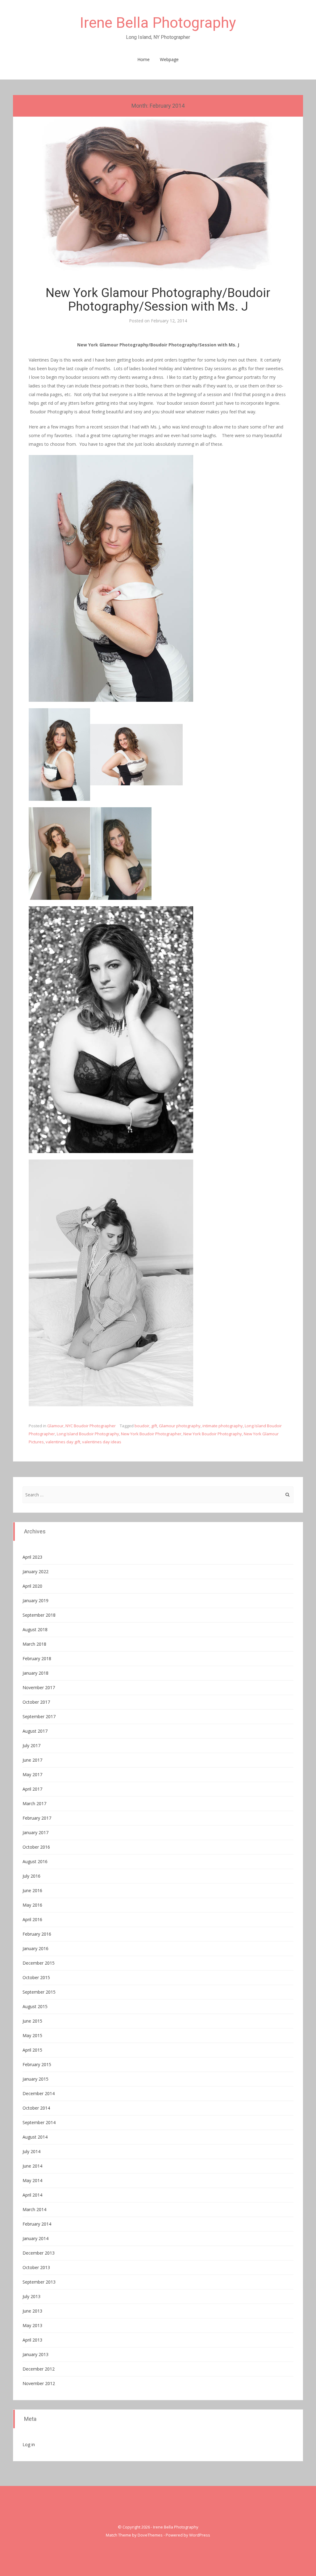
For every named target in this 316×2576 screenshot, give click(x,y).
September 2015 (39, 1992)
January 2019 (35, 1600)
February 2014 (37, 2224)
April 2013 (32, 2340)
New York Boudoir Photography (213, 1434)
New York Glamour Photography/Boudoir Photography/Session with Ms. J (158, 300)
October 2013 (36, 2267)
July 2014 (31, 2151)
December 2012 (39, 2369)
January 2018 (35, 1673)
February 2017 (37, 1818)
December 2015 (39, 1963)
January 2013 (35, 2354)
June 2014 (32, 2166)
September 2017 (39, 1716)
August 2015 (35, 2006)
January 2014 (35, 2238)
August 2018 (35, 1629)
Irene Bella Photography (158, 23)
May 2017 (32, 1774)
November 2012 (39, 2383)
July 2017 (31, 1745)
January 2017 (35, 1832)
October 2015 (36, 1977)
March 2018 (34, 1644)
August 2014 (35, 2137)
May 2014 (32, 2180)
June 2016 (32, 1890)
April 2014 (32, 2195)
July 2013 (31, 2296)
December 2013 (39, 2253)
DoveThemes (150, 2535)
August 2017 (35, 1731)
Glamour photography (180, 1426)
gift (154, 1426)
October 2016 (36, 1847)
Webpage (169, 59)
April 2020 (32, 1586)
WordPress (200, 2535)
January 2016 (35, 1948)
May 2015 (32, 2035)
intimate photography (223, 1426)
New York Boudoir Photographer (151, 1434)
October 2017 (36, 1702)
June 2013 (32, 2311)
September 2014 (39, 2122)
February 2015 (37, 2064)
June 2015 (32, 2021)
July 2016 (31, 1876)
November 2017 (39, 1687)
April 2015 (32, 2050)
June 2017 (32, 1760)
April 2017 (32, 1789)
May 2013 (32, 2325)
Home (143, 59)
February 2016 (37, 1934)
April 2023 (32, 1557)
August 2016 (35, 1861)
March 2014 (34, 2209)
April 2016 (32, 1919)
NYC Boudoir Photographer (91, 1426)
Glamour (55, 1426)
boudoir (142, 1426)
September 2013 (39, 2282)
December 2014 (39, 2093)
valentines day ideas (102, 1442)
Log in (29, 2444)
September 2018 (39, 1615)
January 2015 (35, 2079)
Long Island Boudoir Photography (88, 1434)
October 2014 (36, 2108)
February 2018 (37, 1658)
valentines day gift (63, 1442)
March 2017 (34, 1803)
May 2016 (32, 1905)
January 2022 (35, 1571)
